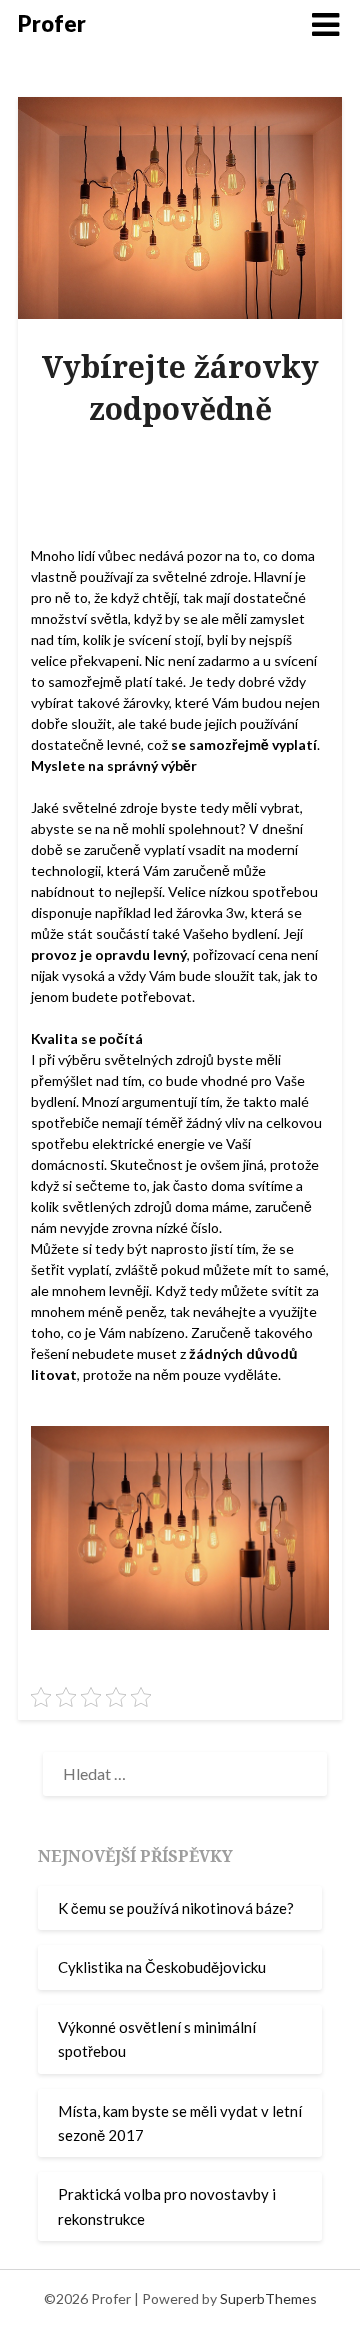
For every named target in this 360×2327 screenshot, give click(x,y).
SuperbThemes (268, 2298)
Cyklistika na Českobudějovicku (162, 1967)
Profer (52, 23)
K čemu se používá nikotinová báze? (176, 1908)
